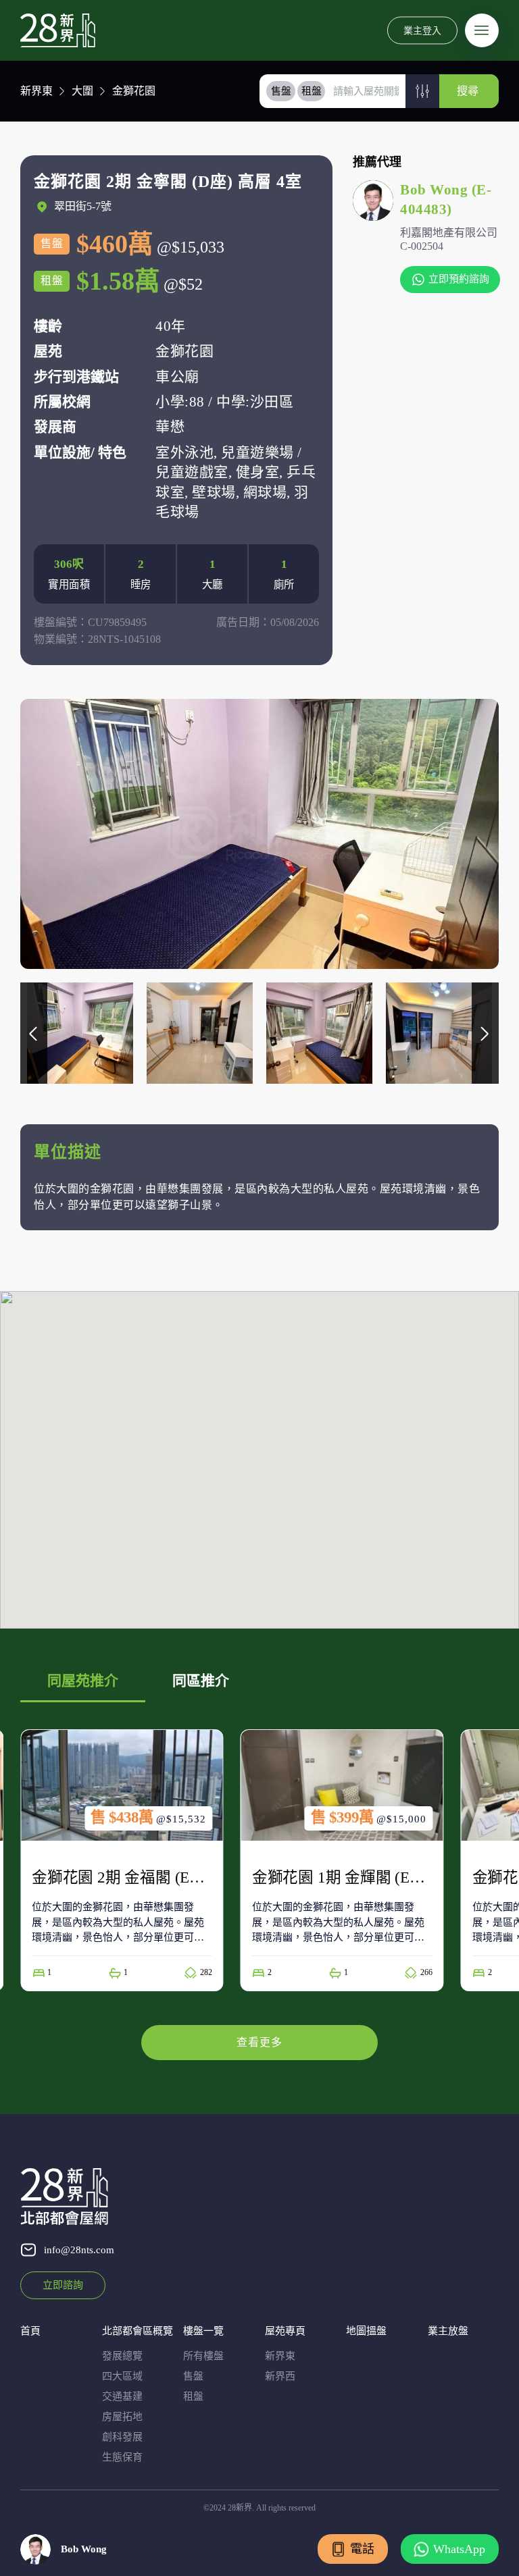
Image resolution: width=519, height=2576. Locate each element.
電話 (362, 2549)
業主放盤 (448, 2331)
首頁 (30, 2331)
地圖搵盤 (366, 2331)
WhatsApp (459, 2549)
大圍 (82, 91)
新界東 (36, 91)
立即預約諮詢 (459, 279)
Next (485, 1033)
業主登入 (422, 30)
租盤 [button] (312, 91)
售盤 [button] (281, 91)
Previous (34, 1033)
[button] (422, 91)
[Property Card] (122, 1860)
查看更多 (259, 2042)
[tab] (281, 91)
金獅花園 (134, 91)
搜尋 (468, 91)
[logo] (58, 30)
